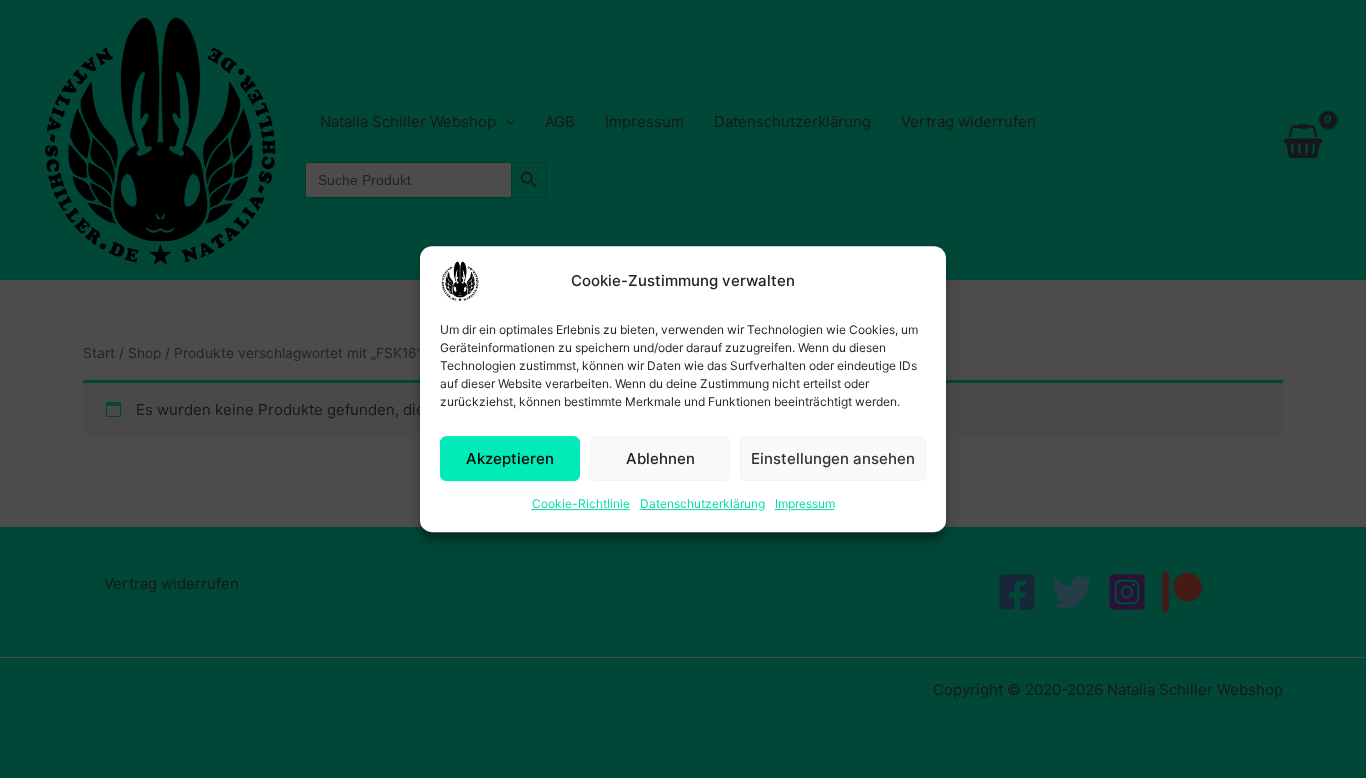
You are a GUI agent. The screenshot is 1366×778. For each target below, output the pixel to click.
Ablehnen (660, 458)
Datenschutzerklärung (702, 503)
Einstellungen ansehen (833, 458)
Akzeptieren (510, 458)
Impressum (805, 503)
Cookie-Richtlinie (581, 503)
